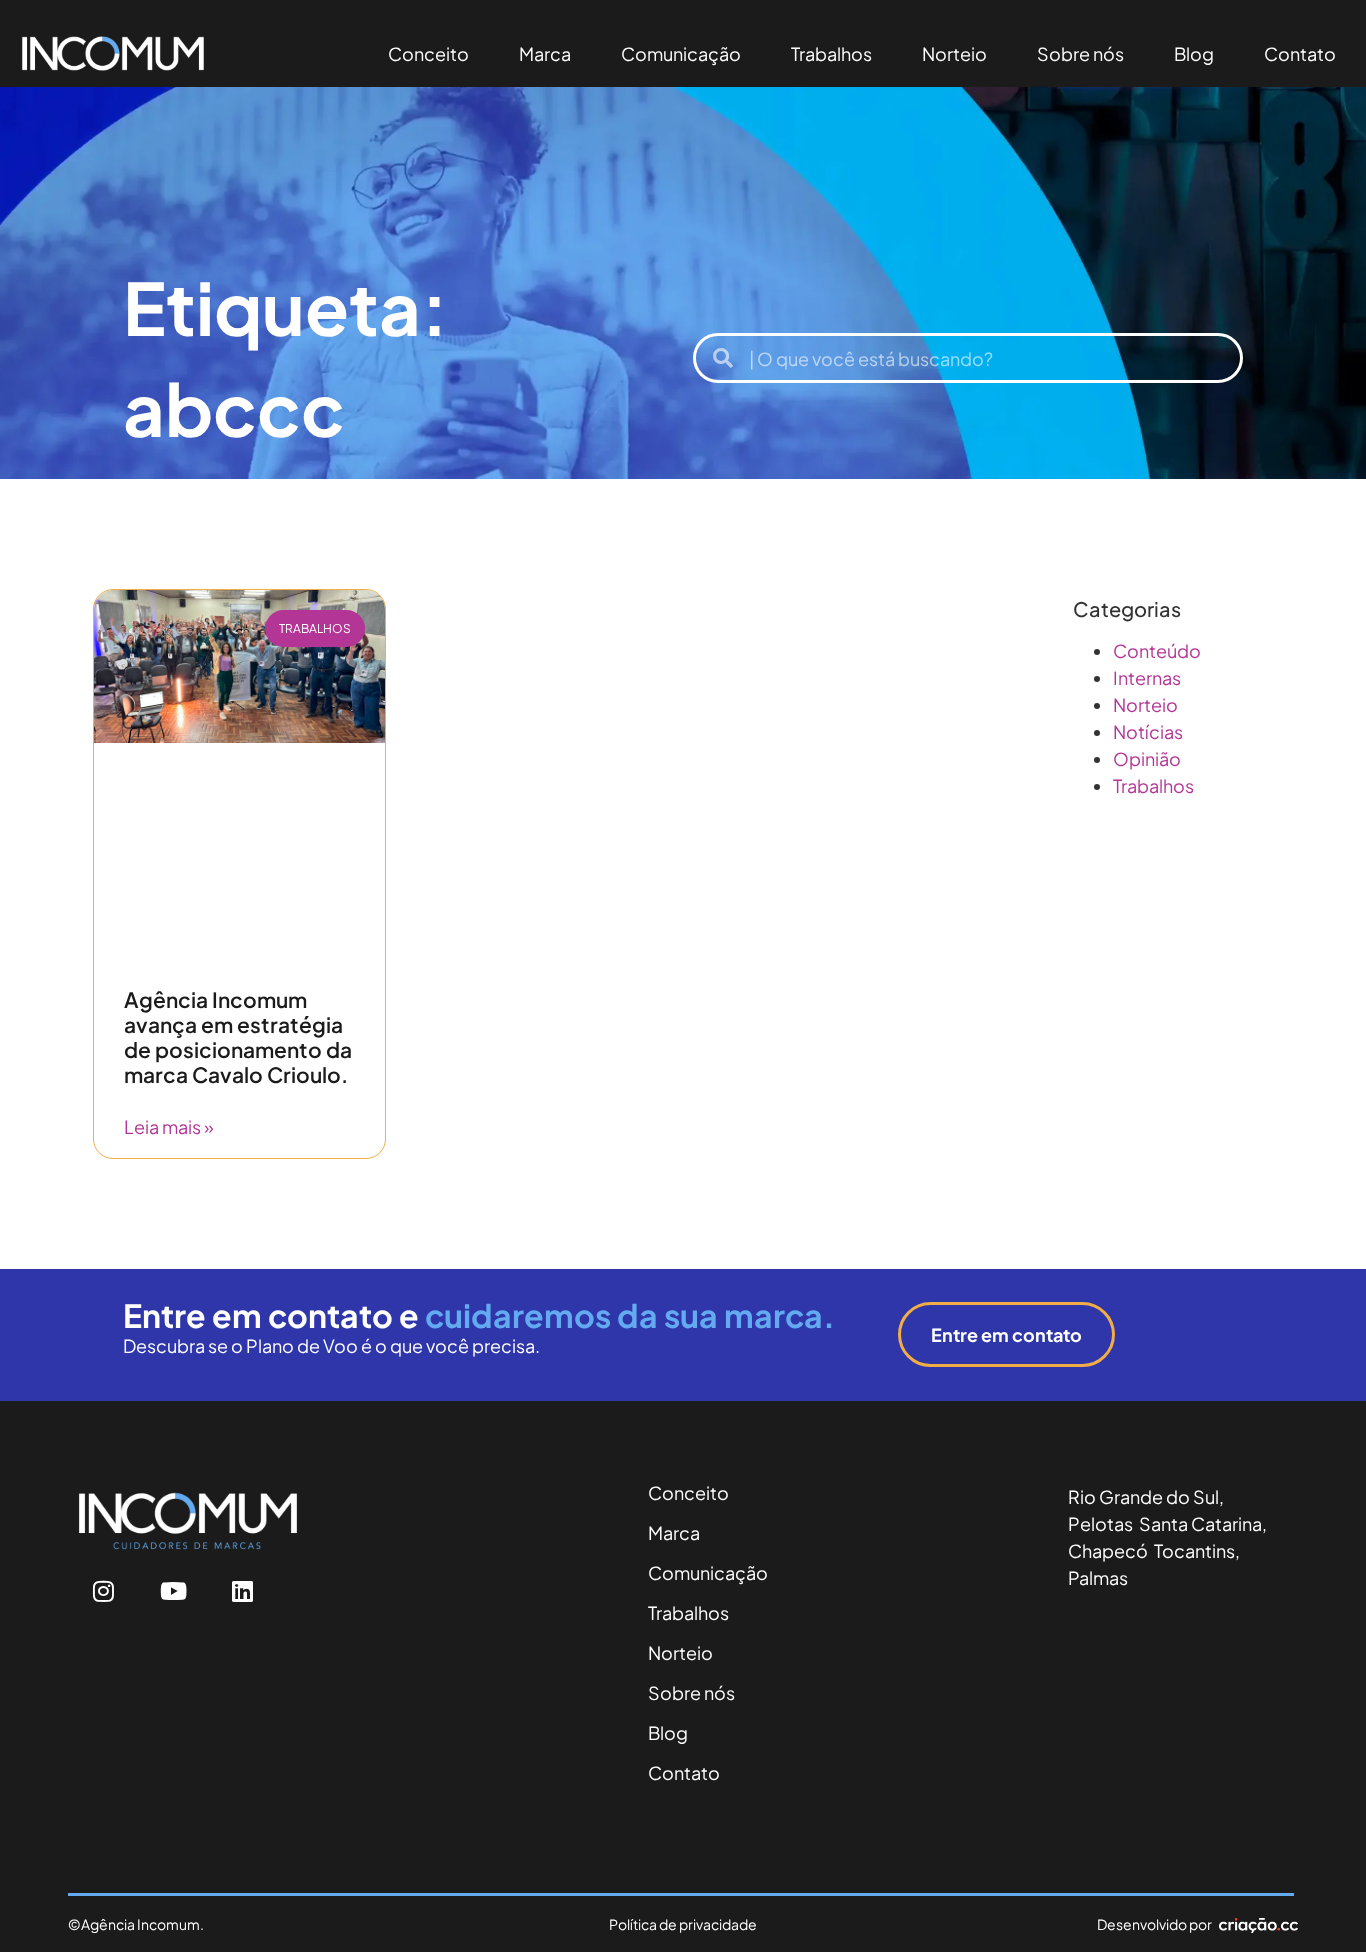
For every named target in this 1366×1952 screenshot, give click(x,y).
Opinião (1147, 758)
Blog (1194, 53)
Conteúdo (1157, 650)
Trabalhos (831, 53)
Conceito (428, 53)
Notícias (1148, 731)
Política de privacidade (683, 1924)
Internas (1147, 677)
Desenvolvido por (1154, 1924)
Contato (1300, 53)
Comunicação (681, 53)
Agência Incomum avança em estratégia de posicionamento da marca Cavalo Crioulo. (238, 1037)
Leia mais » (169, 1126)
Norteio (954, 53)
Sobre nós (1080, 53)
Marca (545, 53)
